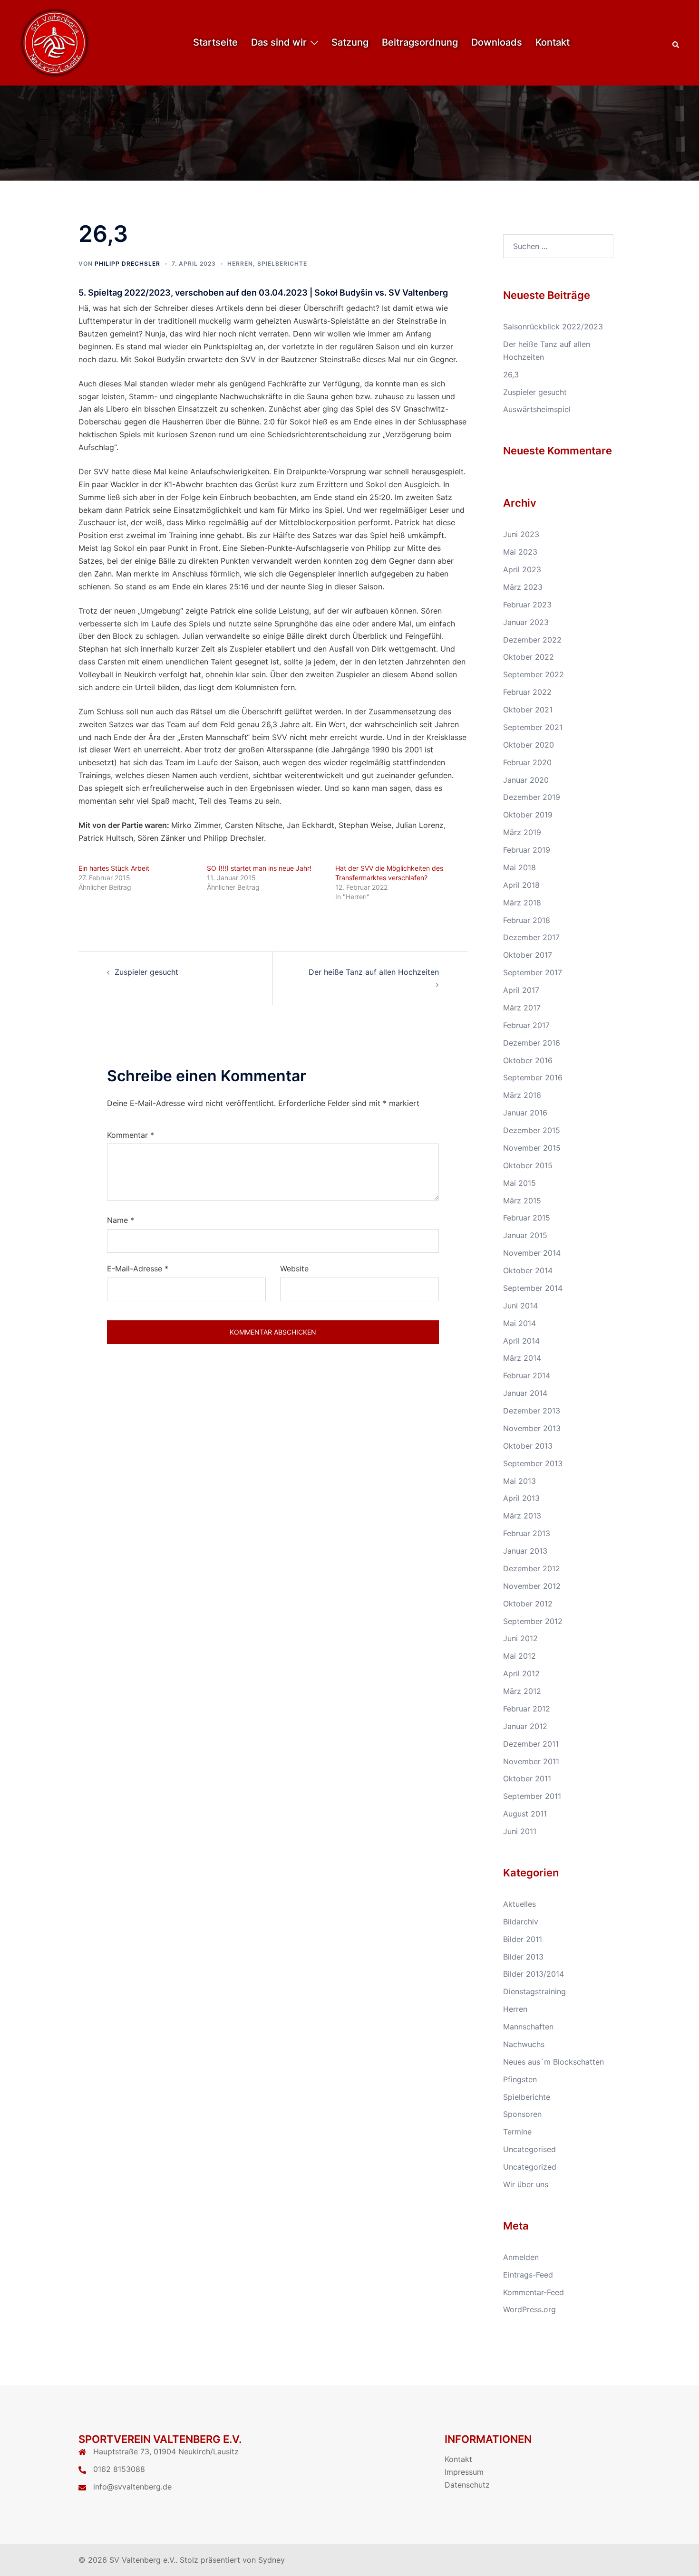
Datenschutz (467, 2485)
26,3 (511, 375)
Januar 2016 (525, 1113)
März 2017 (522, 1008)
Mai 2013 (519, 1481)
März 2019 (522, 832)
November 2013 (532, 1428)
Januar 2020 (526, 780)
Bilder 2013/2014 (534, 1974)
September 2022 (534, 674)
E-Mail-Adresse (138, 1269)
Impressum (464, 2472)
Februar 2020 (527, 762)
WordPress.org (529, 2309)
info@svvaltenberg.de (132, 2487)
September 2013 (533, 1463)
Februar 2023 (527, 605)
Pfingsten (520, 2079)
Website (294, 1269)
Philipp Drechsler (127, 264)
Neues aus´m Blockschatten (553, 2062)
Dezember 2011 (531, 1744)
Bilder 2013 (523, 1957)
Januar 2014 (525, 1393)
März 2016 (522, 1095)
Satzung (350, 42)
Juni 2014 (520, 1306)
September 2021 (533, 727)
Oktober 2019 (528, 815)
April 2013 (521, 1498)
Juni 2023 (521, 534)
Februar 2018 (527, 920)
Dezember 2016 (532, 1043)
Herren (240, 264)
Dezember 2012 (532, 1568)
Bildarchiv (521, 1922)
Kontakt (553, 42)
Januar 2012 (525, 1726)
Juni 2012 (520, 1638)
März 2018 (522, 903)
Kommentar (131, 1135)
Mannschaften (528, 2027)
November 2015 (532, 1148)
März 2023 (523, 587)
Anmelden (521, 2257)
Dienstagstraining (534, 1991)
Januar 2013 (525, 1551)
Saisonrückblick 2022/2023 (553, 327)
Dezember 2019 (532, 797)
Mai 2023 (520, 552)
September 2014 (533, 1288)
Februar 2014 (527, 1375)
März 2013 (522, 1516)
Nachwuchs (524, 2044)
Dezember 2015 (532, 1130)
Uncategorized (530, 2167)
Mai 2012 (519, 1656)
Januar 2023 (526, 622)
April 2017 (521, 990)
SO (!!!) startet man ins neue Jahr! (259, 868)
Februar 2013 (527, 1533)
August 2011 (525, 1814)
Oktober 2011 (527, 1778)
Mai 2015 (519, 1183)
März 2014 (522, 1358)
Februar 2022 (527, 692)
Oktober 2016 (528, 1060)
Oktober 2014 (528, 1270)
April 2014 (521, 1341)
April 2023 (522, 569)
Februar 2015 (527, 1218)
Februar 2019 (527, 850)
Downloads (497, 42)
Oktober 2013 (528, 1446)
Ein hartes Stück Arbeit (114, 868)
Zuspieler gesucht (146, 972)
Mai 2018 (519, 867)
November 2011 (531, 1761)
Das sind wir (279, 42)
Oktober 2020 (529, 745)
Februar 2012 (527, 1709)
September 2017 (533, 972)
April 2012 (521, 1673)
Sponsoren (522, 2114)
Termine (517, 2132)
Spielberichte (282, 264)
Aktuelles (519, 1904)
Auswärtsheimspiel (537, 409)
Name (121, 1220)
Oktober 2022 (529, 657)
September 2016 (533, 1077)
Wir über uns (526, 2184)
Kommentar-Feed (534, 2292)
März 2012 (522, 1691)
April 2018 (521, 885)
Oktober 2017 (528, 955)
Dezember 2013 (532, 1411)
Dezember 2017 (531, 937)
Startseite (215, 42)
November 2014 (532, 1253)
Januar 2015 (525, 1235)
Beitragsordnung (420, 42)
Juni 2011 (520, 1831)
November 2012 (532, 1586)
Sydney (272, 2560)
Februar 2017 (526, 1025)
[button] (676, 43)
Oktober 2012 (528, 1604)
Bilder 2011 (523, 1939)
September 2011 (532, 1796)
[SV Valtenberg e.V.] (55, 42)
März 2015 (522, 1201)
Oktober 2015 (528, 1165)
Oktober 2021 (528, 710)
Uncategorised (529, 2149)
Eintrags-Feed (528, 2275)
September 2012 (533, 1621)
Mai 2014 (519, 1323)
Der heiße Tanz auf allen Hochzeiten (374, 972)
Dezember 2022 (532, 640)
